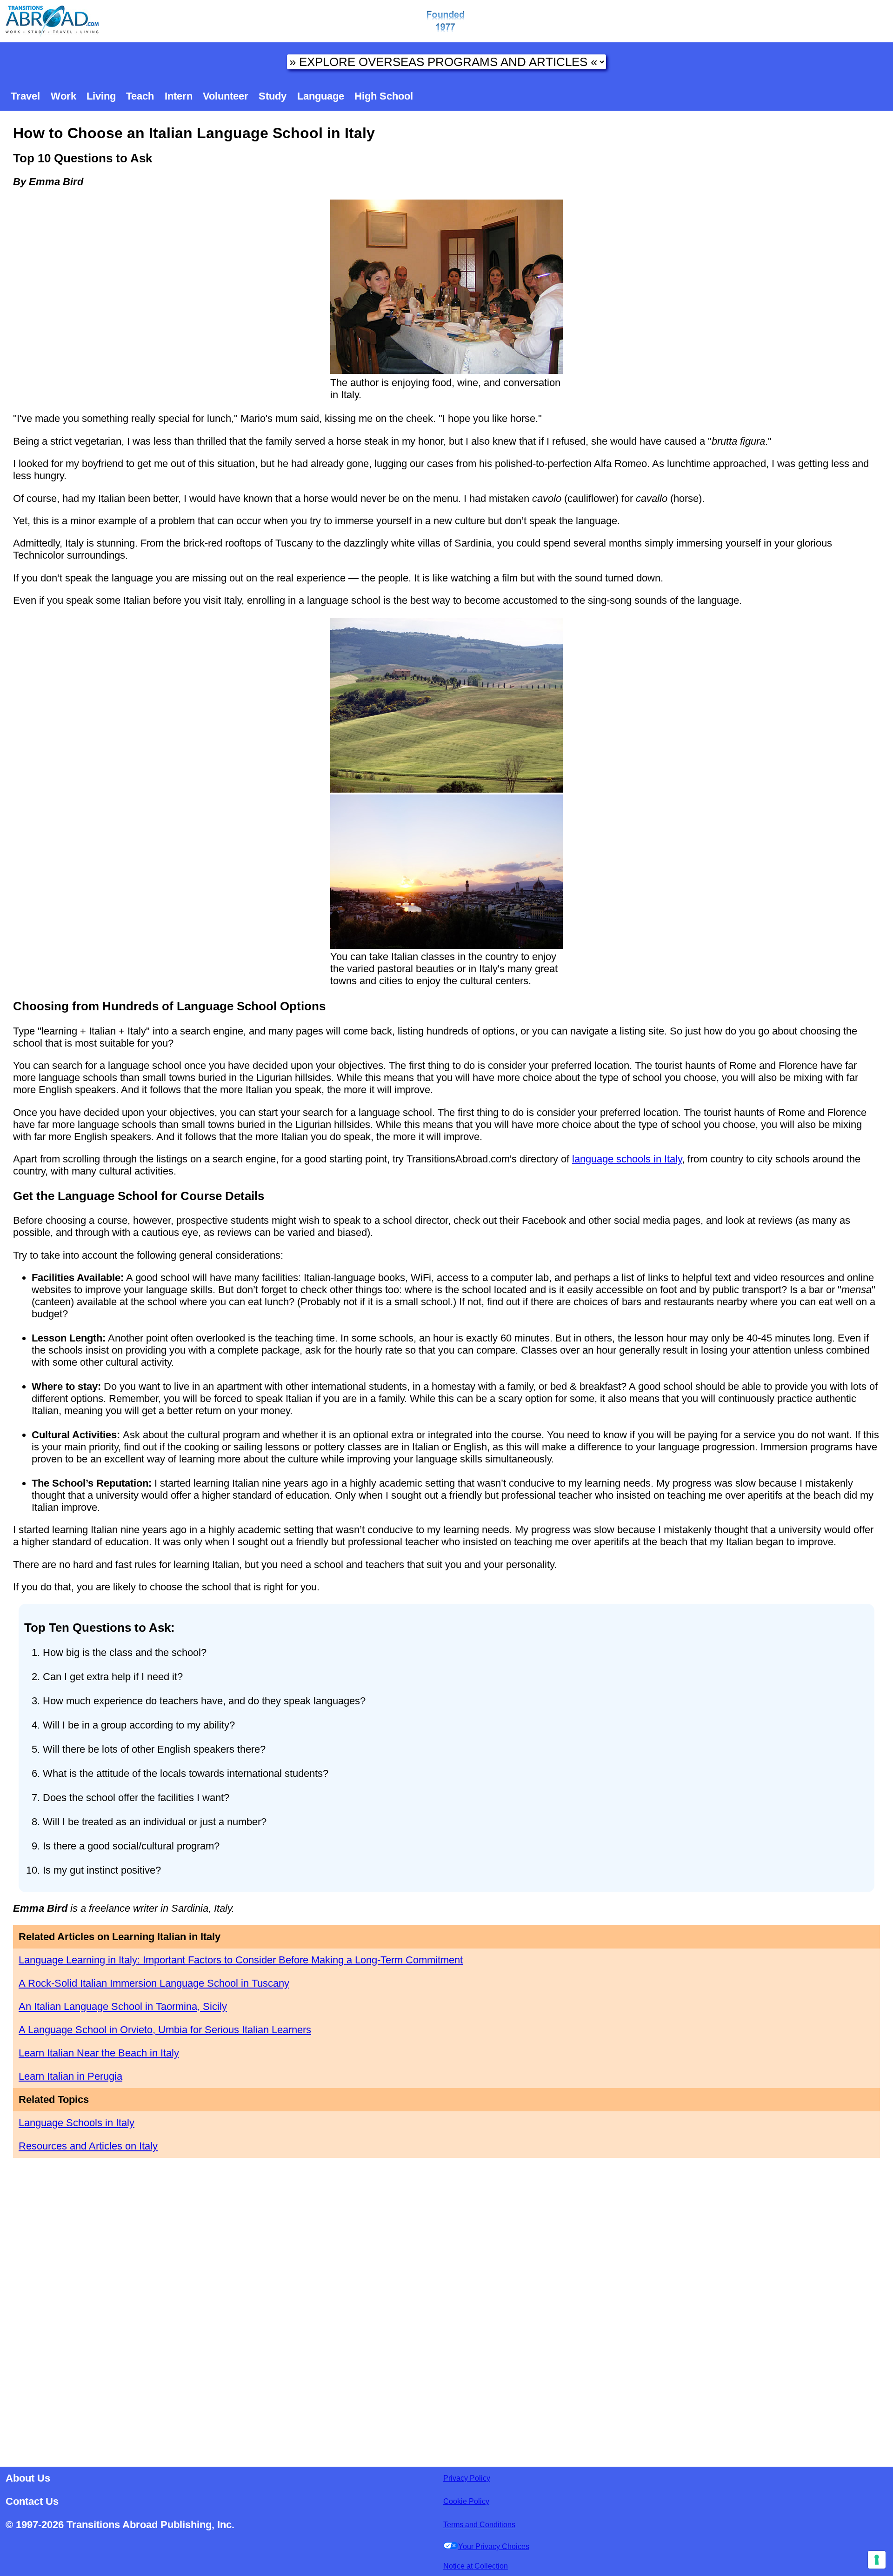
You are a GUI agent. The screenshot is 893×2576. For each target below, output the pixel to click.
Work (63, 96)
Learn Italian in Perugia (70, 2076)
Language (321, 96)
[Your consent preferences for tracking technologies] (877, 2560)
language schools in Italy (627, 1159)
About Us (28, 2478)
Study (273, 96)
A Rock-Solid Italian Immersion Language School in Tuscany (154, 1983)
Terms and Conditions (479, 2525)
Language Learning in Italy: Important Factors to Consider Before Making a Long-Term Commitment (241, 1960)
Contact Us (32, 2501)
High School (384, 96)
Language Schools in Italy (77, 2123)
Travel (25, 96)
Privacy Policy (467, 2478)
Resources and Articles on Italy (88, 2146)
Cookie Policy (466, 2501)
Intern (179, 96)
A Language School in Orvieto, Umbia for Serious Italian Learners (165, 2030)
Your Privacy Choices (494, 2546)
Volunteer (226, 96)
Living (101, 96)
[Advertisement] (446, 2309)
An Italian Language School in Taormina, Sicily (123, 2006)
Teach (140, 96)
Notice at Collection (476, 2566)
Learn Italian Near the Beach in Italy (99, 2053)
